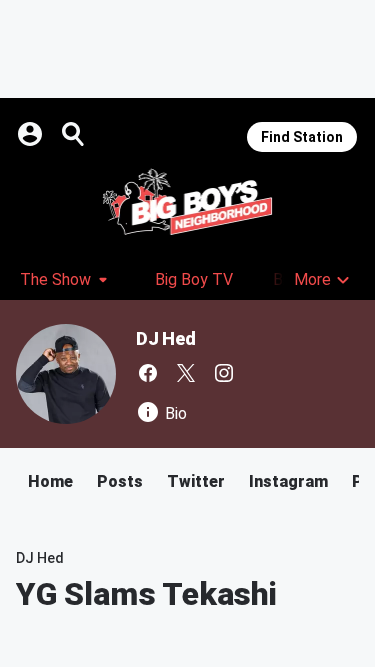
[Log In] (32, 134)
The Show (55, 279)
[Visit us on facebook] (148, 373)
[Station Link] (187, 202)
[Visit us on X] (186, 373)
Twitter (196, 481)
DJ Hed (166, 338)
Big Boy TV (194, 279)
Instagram (288, 481)
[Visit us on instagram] (224, 373)
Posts (120, 481)
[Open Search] (74, 134)
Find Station (302, 137)
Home (50, 481)
